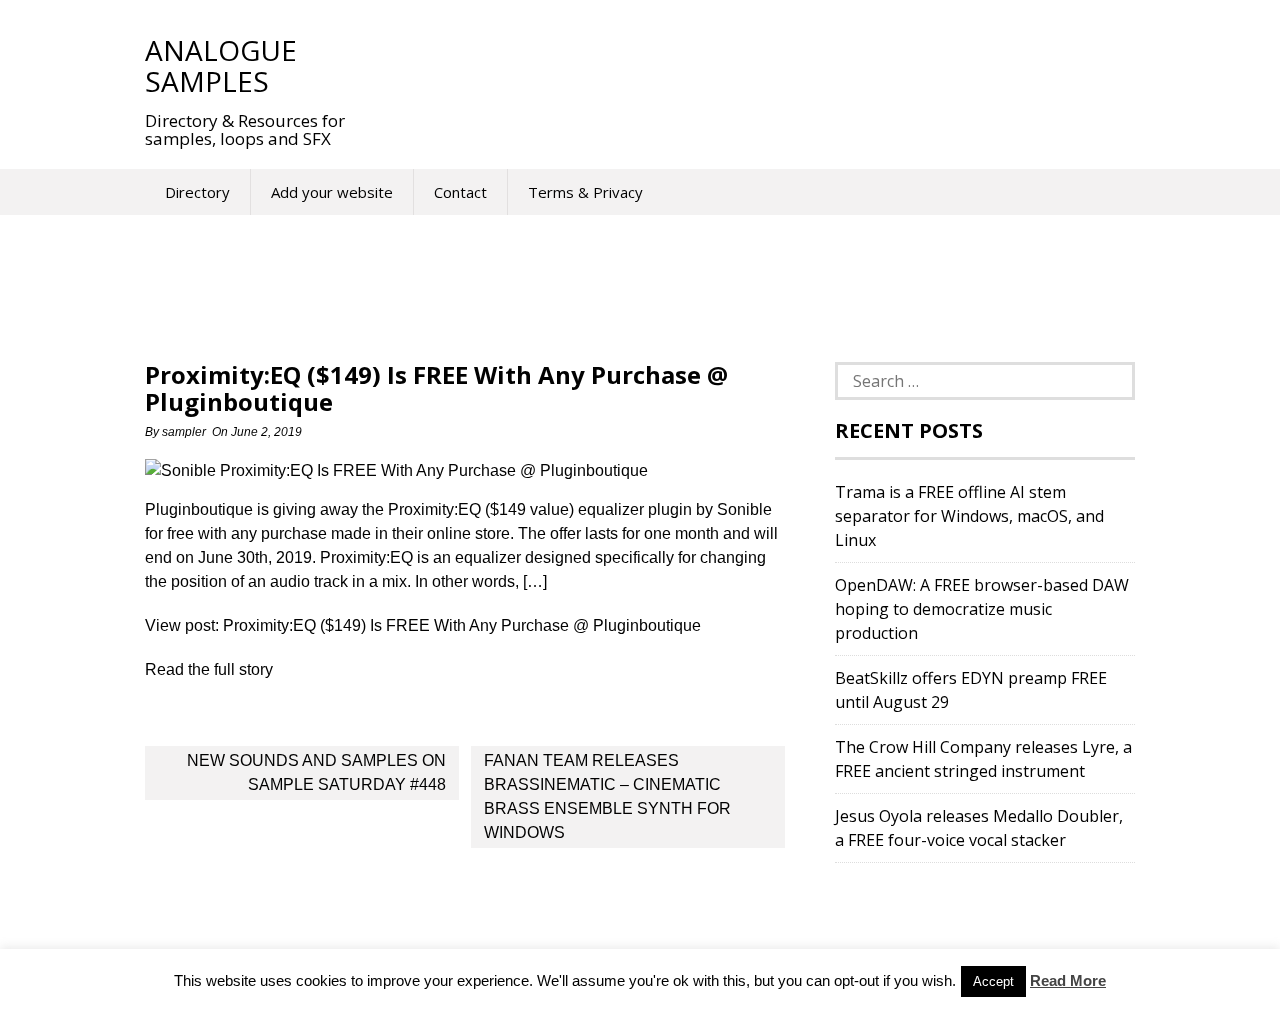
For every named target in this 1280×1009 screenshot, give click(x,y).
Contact (460, 192)
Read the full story (209, 669)
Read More (1068, 980)
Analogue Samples (221, 65)
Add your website (332, 192)
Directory (197, 192)
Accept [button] (993, 981)
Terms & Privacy (585, 192)
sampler (184, 432)
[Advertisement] (739, 65)
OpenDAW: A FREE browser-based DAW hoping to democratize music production (982, 609)
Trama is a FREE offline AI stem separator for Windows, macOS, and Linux (969, 516)
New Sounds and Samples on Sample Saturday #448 (316, 772)
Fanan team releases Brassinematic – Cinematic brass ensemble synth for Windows (607, 796)
